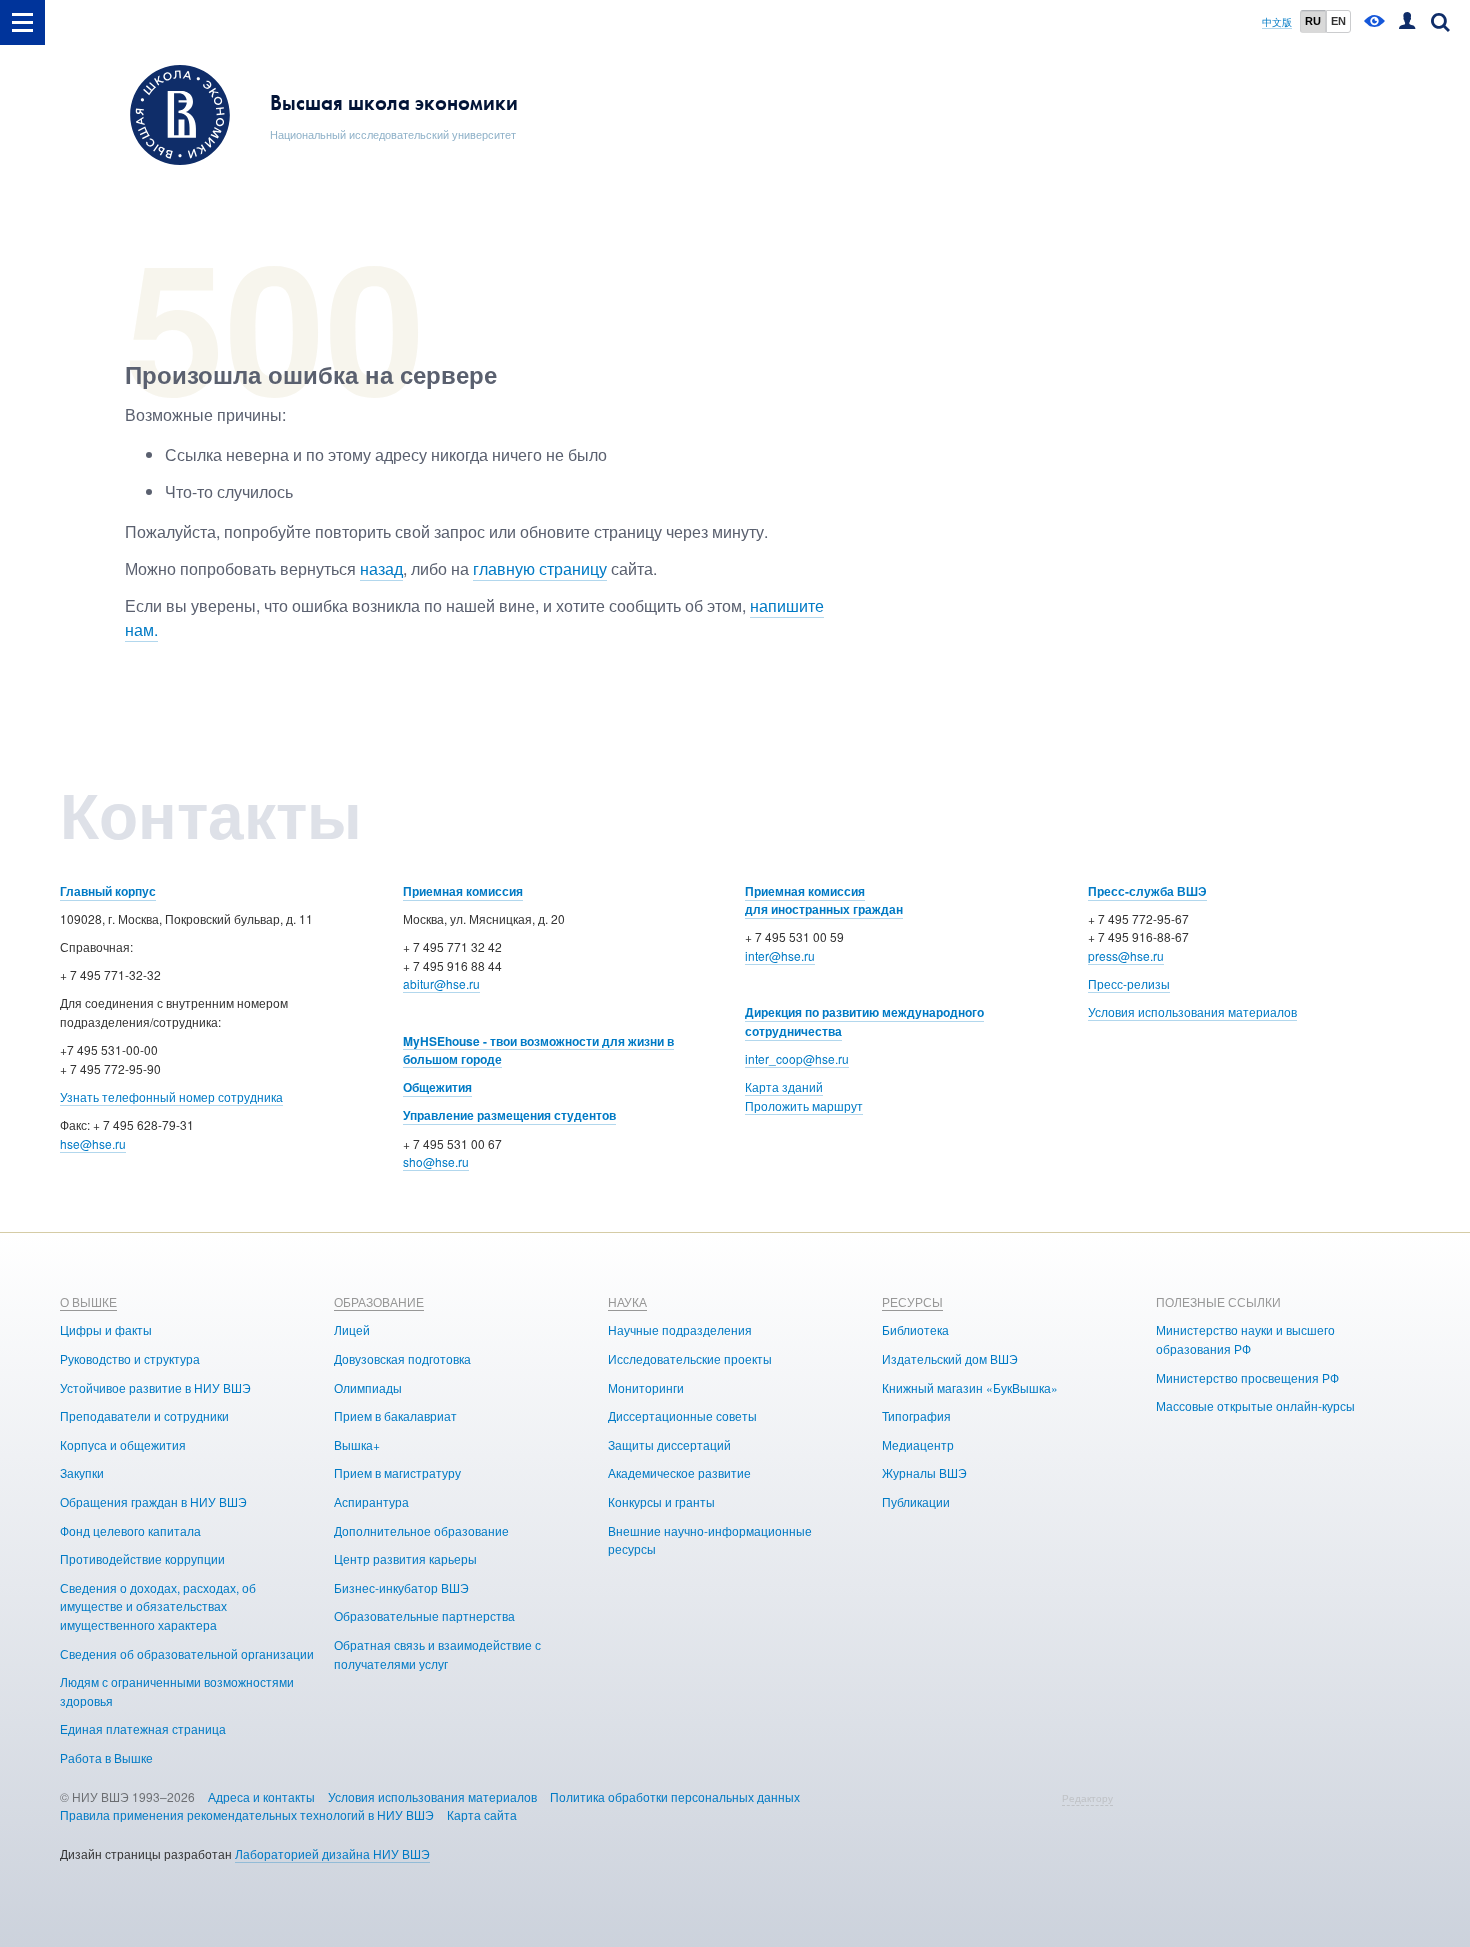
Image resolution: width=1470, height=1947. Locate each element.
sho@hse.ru (436, 1161)
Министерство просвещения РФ (1247, 1377)
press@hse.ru (1126, 955)
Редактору (1087, 1798)
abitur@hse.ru (441, 983)
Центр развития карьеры (405, 1558)
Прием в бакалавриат (395, 1415)
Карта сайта (482, 1814)
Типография (916, 1415)
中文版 (1277, 22)
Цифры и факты (106, 1329)
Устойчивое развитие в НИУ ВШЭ (155, 1387)
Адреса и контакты (261, 1796)
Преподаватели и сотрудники (144, 1415)
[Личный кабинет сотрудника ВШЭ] (1407, 22)
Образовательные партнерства (424, 1615)
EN (1338, 21)
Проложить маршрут (804, 1105)
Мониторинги (646, 1387)
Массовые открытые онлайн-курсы (1255, 1405)
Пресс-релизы (1129, 983)
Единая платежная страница (143, 1728)
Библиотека (915, 1329)
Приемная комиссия (463, 891)
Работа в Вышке (106, 1757)
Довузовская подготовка (402, 1358)
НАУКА (627, 1301)
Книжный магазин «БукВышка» (970, 1387)
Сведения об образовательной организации (187, 1653)
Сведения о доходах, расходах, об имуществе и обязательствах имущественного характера (158, 1606)
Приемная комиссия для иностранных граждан (824, 900)
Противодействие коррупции (142, 1558)
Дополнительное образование (421, 1530)
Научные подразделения (680, 1329)
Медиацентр (918, 1444)
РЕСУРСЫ (912, 1301)
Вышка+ (357, 1444)
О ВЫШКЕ (88, 1301)
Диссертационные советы (682, 1415)
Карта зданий (784, 1086)
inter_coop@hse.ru (797, 1058)
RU (1313, 21)
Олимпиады (368, 1387)
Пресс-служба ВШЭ (1147, 891)
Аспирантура (371, 1501)
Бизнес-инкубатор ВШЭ (401, 1587)
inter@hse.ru (780, 955)
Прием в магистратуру (397, 1472)
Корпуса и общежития (123, 1444)
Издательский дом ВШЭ (950, 1358)
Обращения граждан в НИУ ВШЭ (153, 1501)
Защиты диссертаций (669, 1444)
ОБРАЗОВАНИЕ (379, 1301)
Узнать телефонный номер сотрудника (171, 1096)
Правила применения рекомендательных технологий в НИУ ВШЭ (247, 1814)
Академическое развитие (679, 1472)
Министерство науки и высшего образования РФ (1245, 1339)
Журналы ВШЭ (924, 1472)
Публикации (916, 1501)
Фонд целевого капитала (130, 1530)
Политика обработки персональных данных (675, 1796)
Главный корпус (108, 891)
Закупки (82, 1472)
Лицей (352, 1329)
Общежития (437, 1087)
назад (381, 568)
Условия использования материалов (1192, 1011)
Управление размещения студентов (509, 1115)
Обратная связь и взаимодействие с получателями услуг (437, 1654)
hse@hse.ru (93, 1143)
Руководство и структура (130, 1358)
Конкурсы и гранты (661, 1501)
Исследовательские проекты (690, 1358)
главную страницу (540, 568)
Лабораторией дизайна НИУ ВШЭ (332, 1853)
